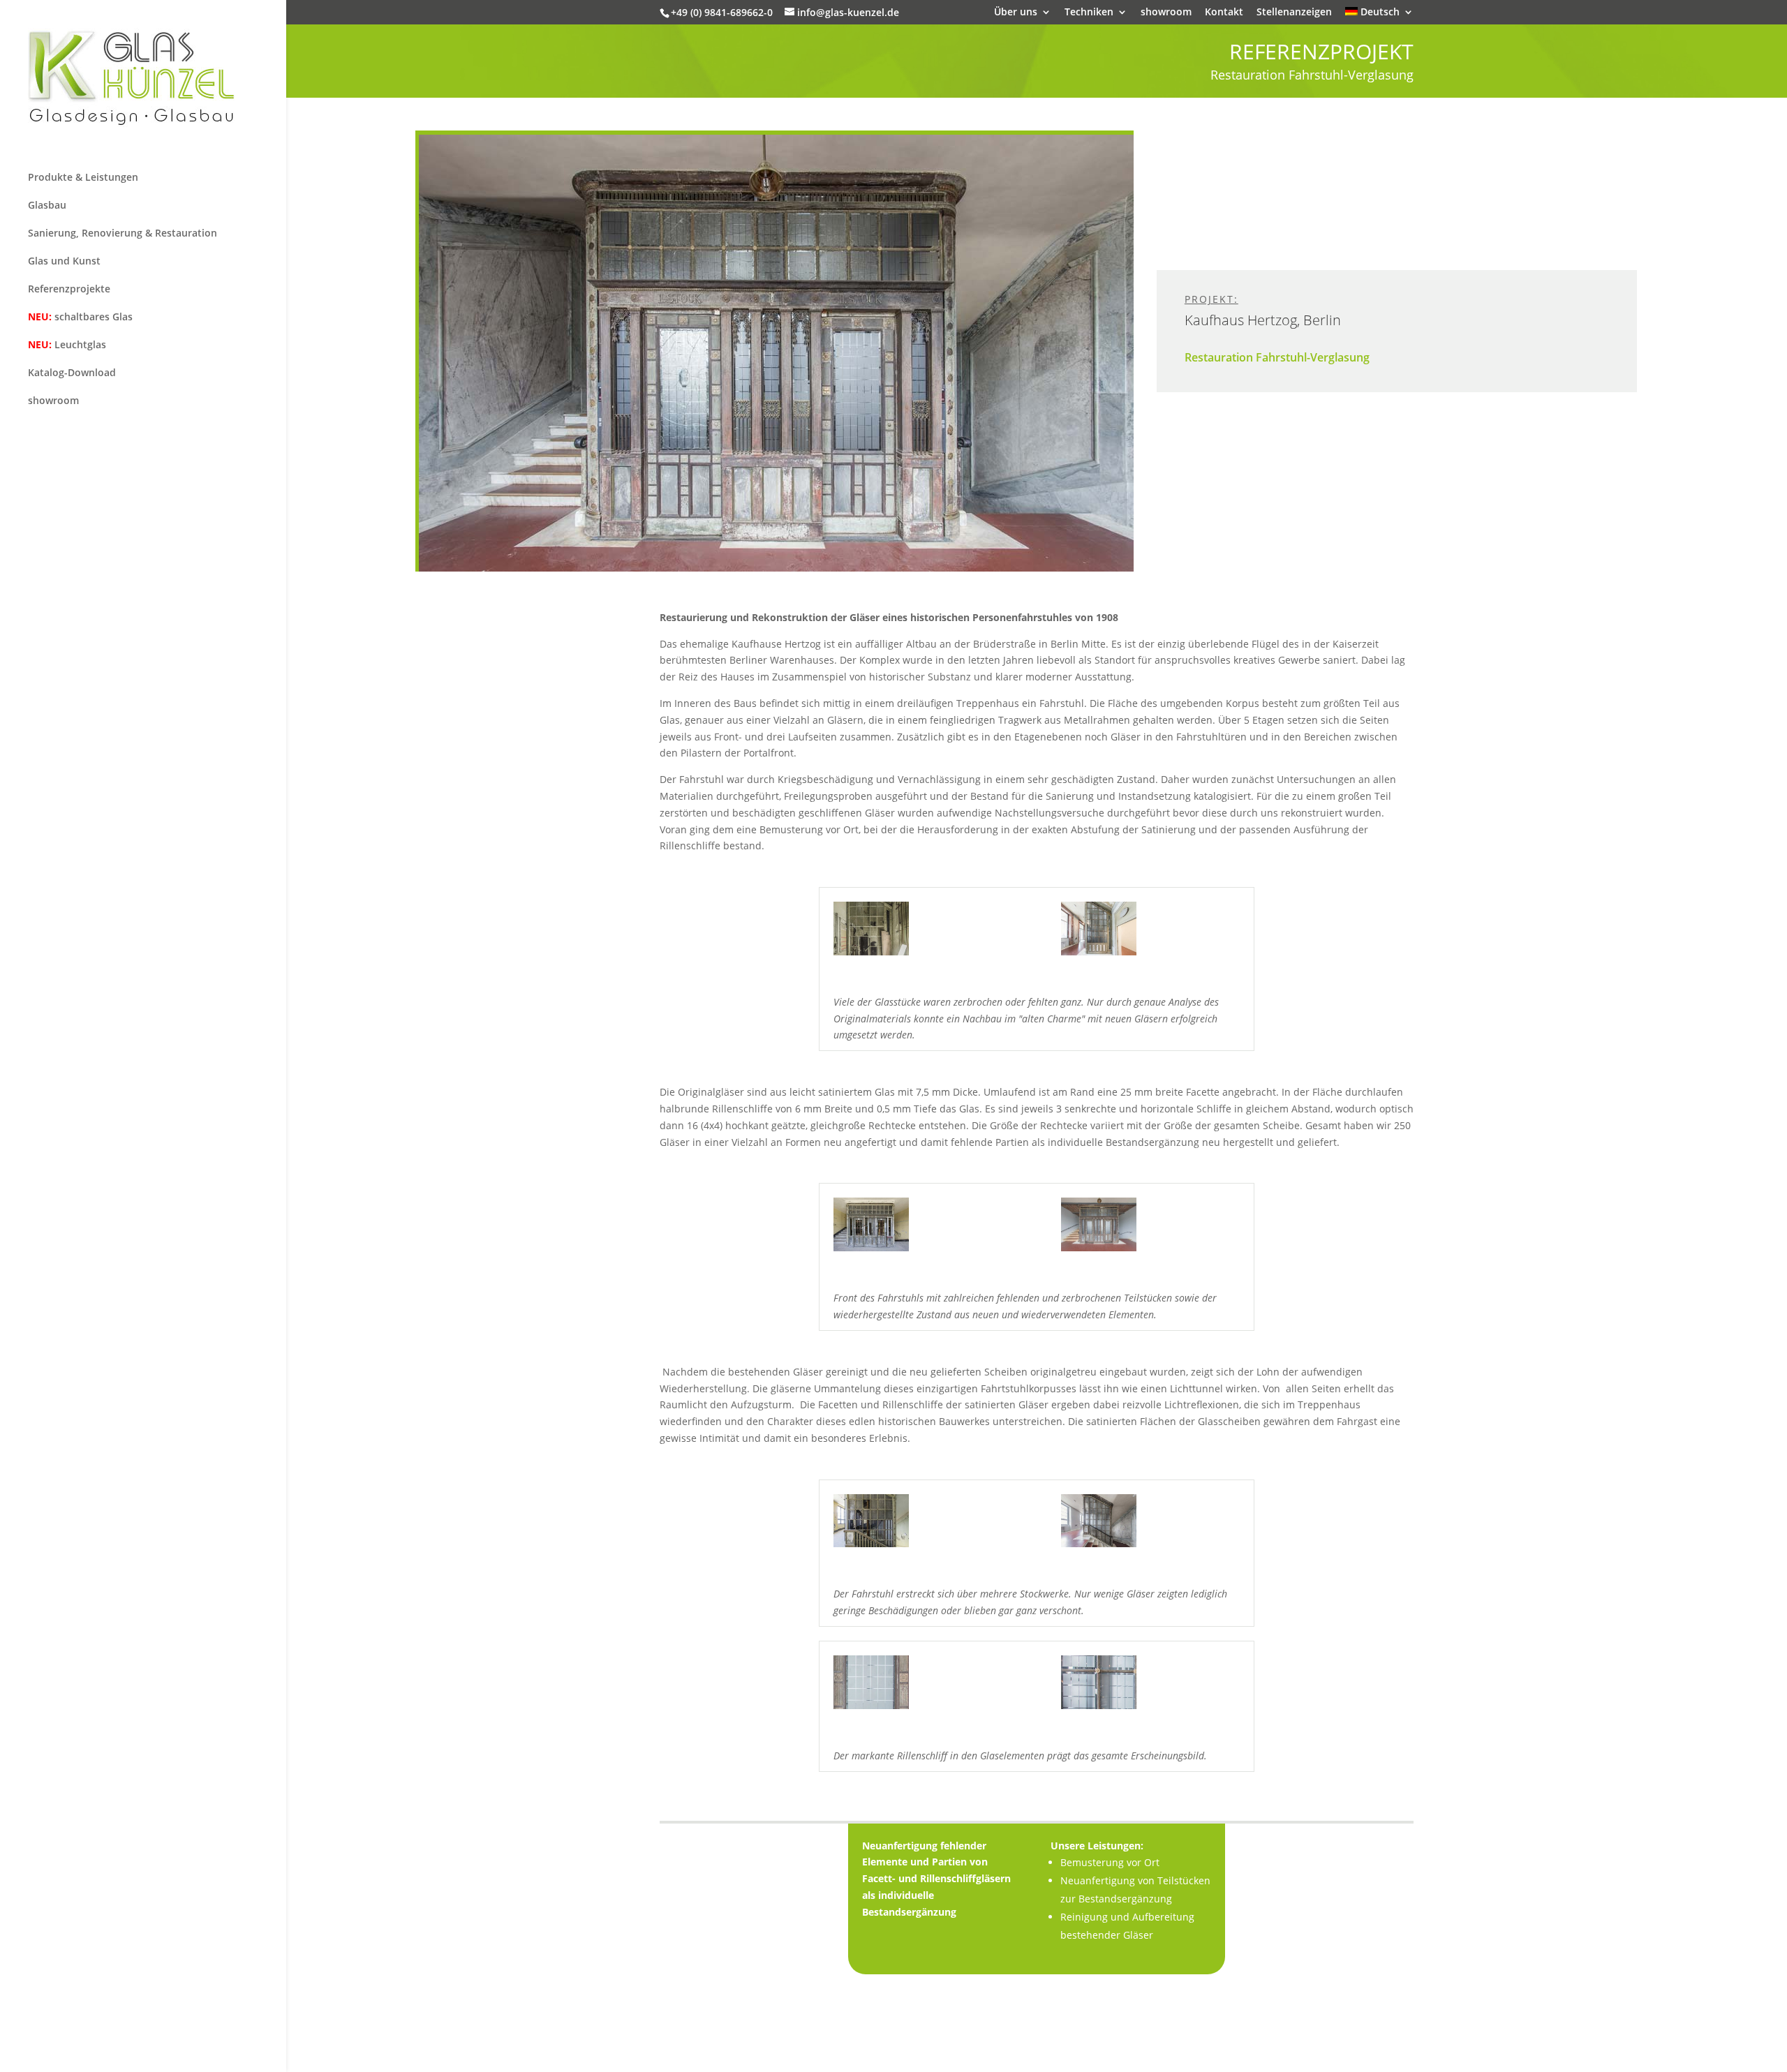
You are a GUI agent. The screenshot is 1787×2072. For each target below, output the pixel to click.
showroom (1166, 13)
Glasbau (47, 205)
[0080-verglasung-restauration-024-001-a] (871, 955)
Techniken (1089, 13)
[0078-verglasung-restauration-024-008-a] (1099, 1251)
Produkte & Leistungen (83, 177)
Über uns (1016, 13)
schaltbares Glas (80, 316)
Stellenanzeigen (1294, 13)
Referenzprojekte (69, 289)
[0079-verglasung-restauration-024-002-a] (1099, 955)
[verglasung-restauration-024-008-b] (871, 1709)
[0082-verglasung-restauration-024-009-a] (871, 1547)
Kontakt (1224, 13)
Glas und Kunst (64, 261)
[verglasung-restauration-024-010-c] (1099, 1709)
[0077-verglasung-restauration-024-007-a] (871, 1251)
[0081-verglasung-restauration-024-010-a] (1099, 1547)
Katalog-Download (72, 372)
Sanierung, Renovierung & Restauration (123, 233)
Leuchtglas (67, 344)
